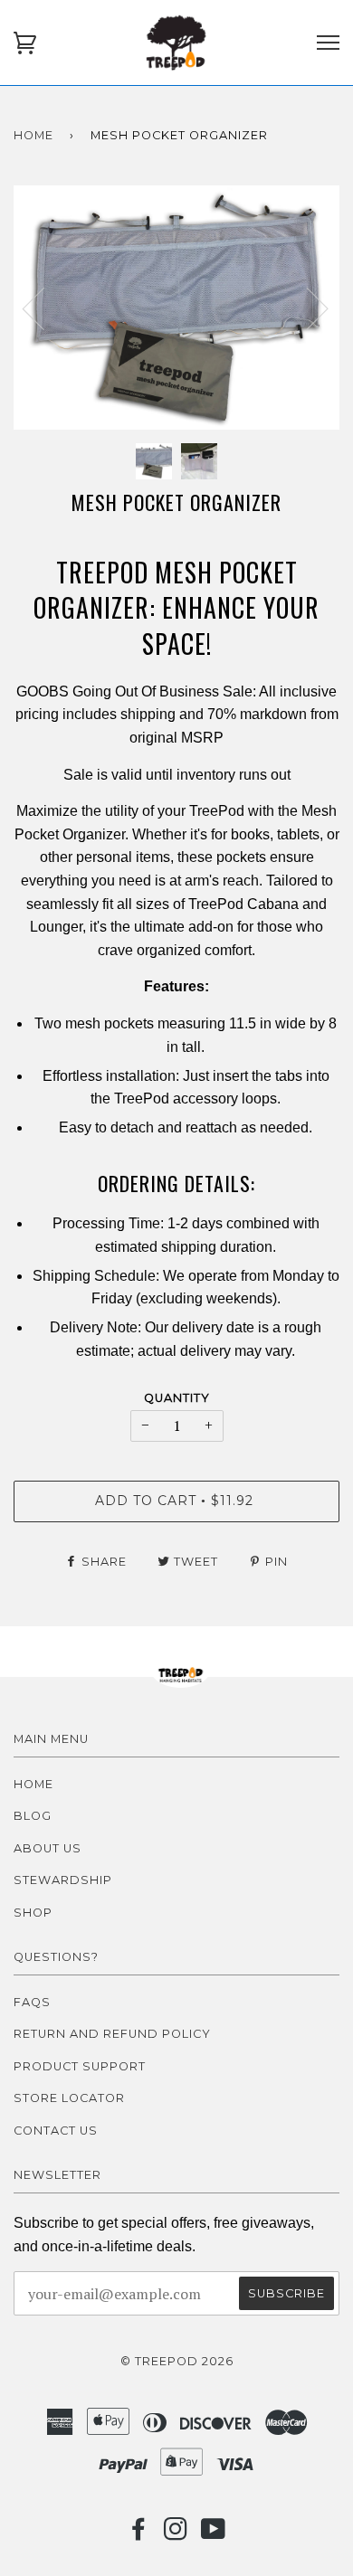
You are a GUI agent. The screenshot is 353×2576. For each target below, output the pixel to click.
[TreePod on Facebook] (139, 2534)
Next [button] (306, 308)
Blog (33, 1816)
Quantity (177, 1398)
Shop (33, 1913)
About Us (48, 1848)
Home (33, 135)
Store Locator (69, 2098)
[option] (176, 308)
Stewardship (63, 1880)
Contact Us (56, 2131)
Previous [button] (44, 308)
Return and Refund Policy (112, 2034)
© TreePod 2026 (177, 2361)
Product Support (80, 2066)
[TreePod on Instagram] (176, 2534)
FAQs (32, 2002)
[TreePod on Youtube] (214, 2534)
